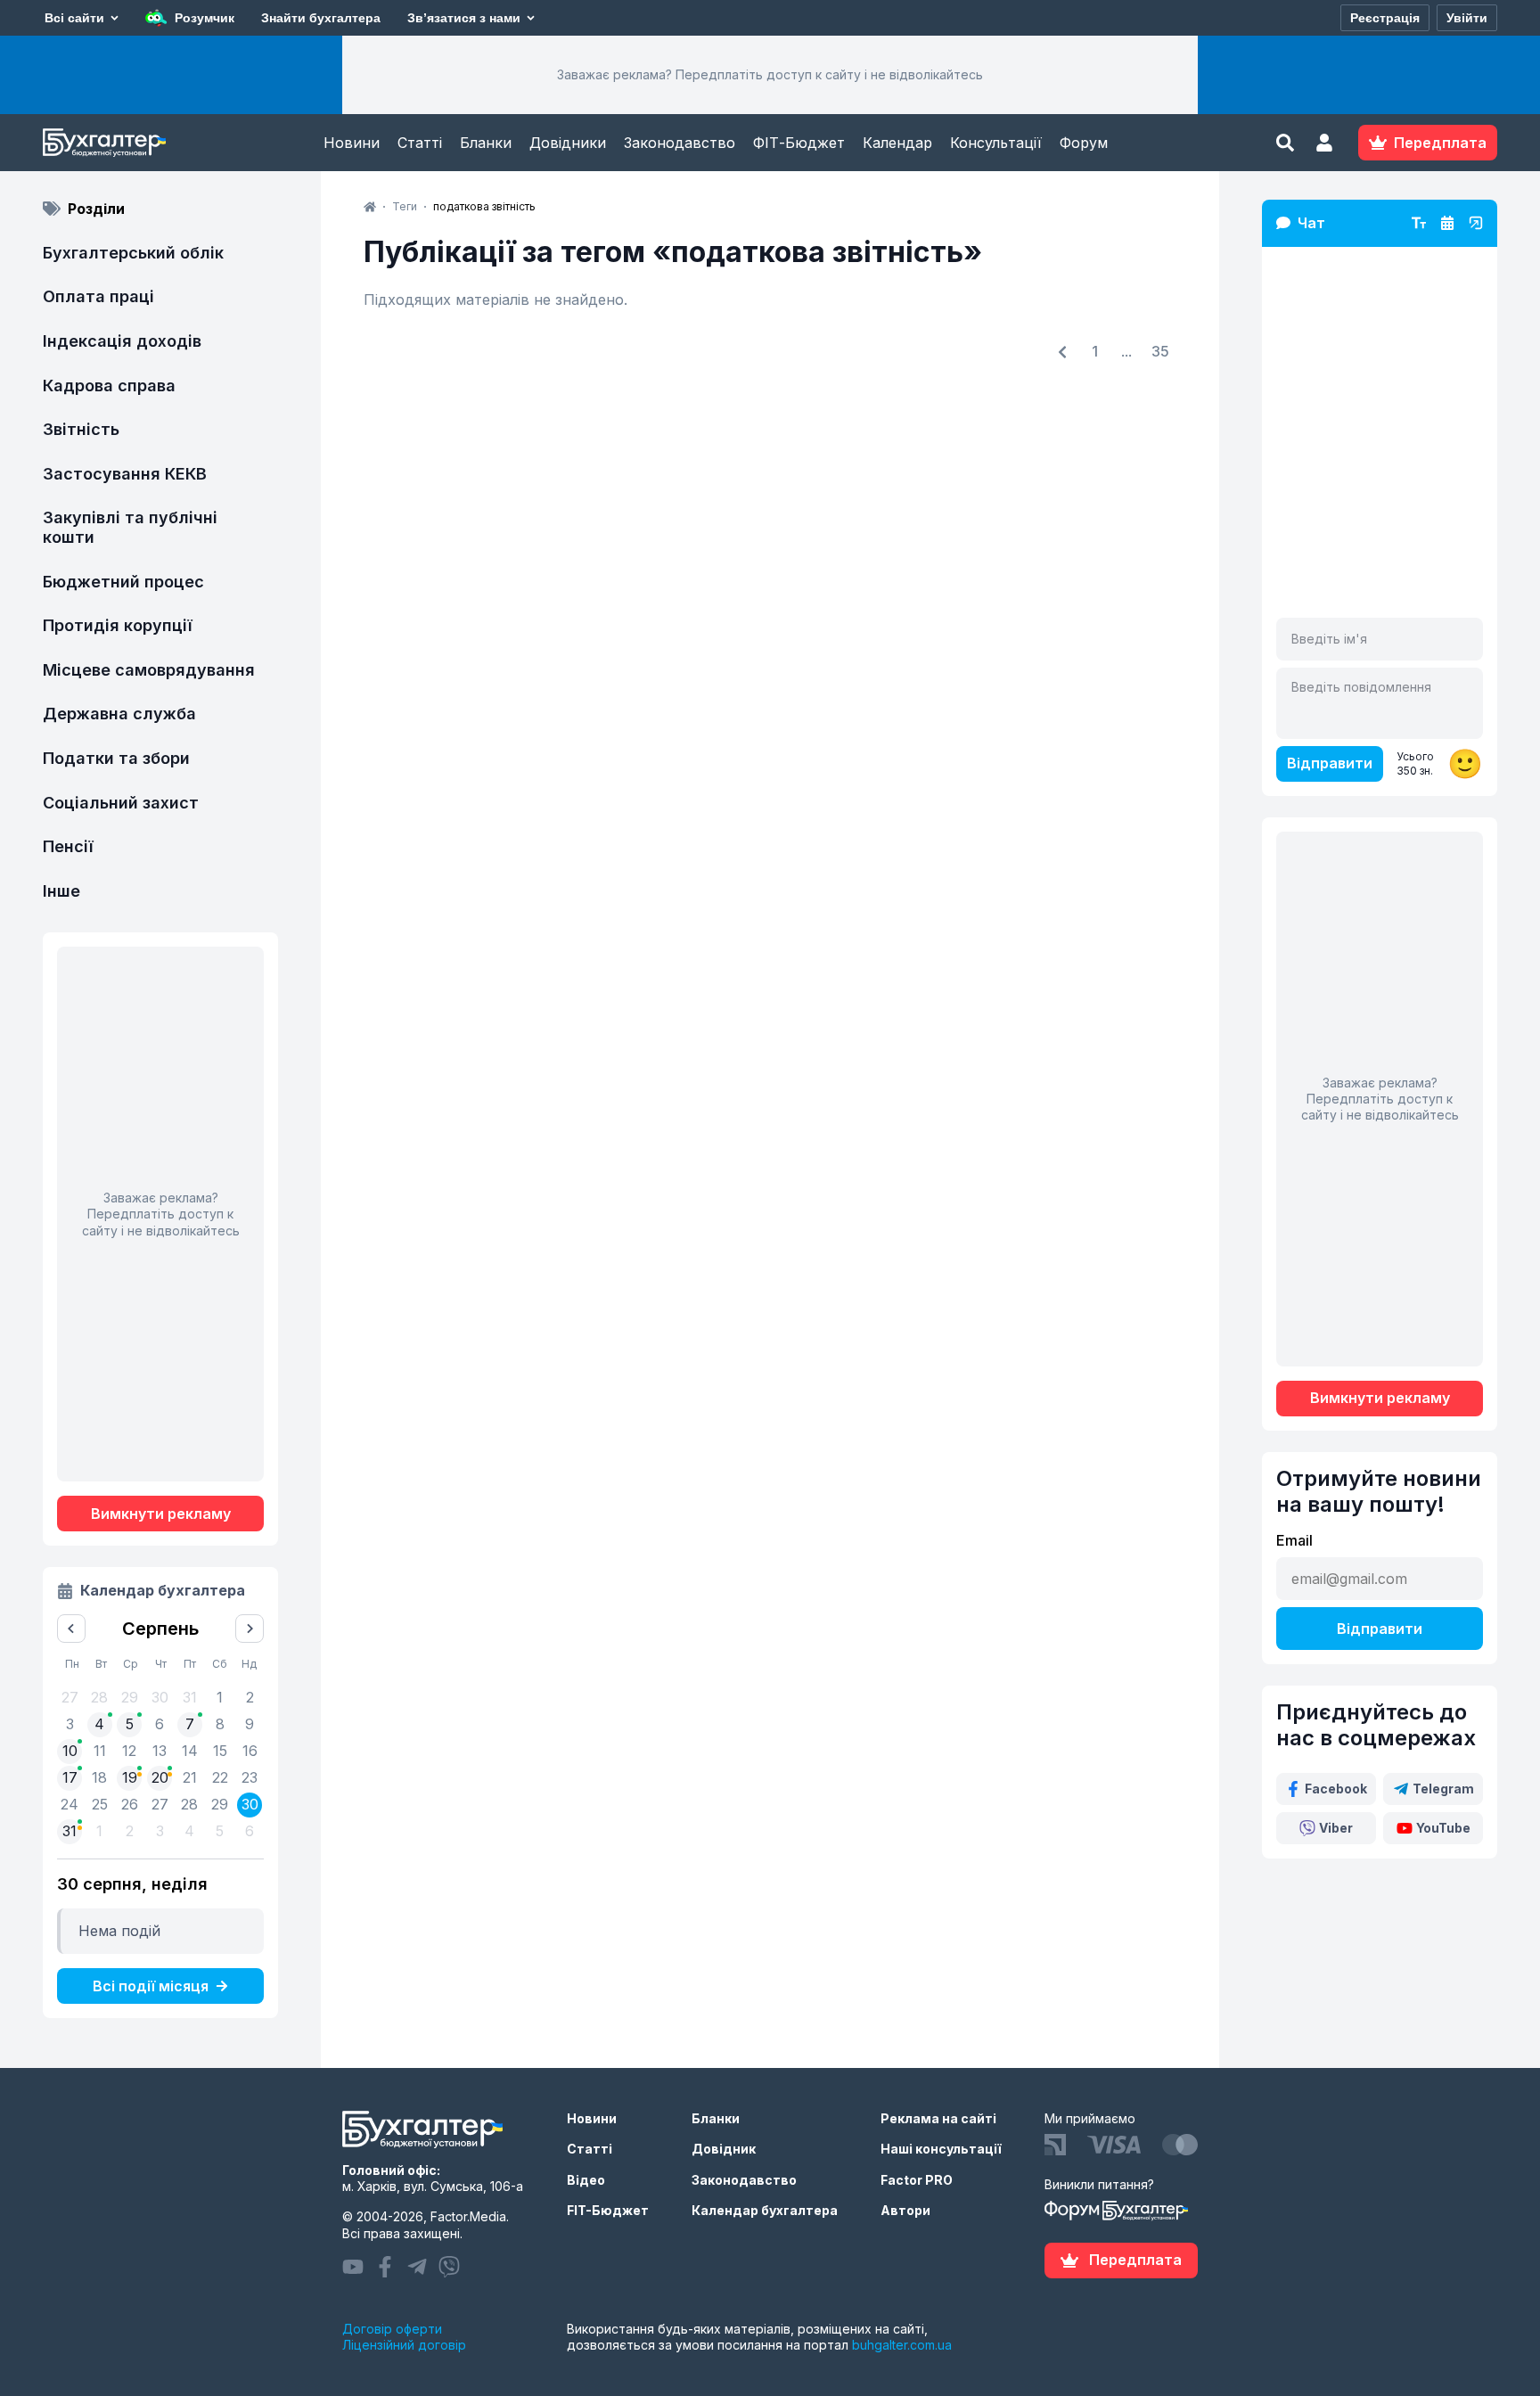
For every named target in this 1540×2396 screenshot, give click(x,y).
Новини (352, 143)
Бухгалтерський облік (133, 253)
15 (220, 1751)
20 (160, 1777)
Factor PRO (917, 2180)
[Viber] (449, 2267)
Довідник (724, 2149)
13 (160, 1751)
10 (70, 1751)
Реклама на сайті (938, 2118)
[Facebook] (385, 2267)
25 (100, 1804)
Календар (897, 143)
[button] (1324, 143)
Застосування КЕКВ (125, 474)
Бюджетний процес (123, 582)
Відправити (1330, 763)
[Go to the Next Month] (250, 1629)
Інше (61, 891)
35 (1160, 351)
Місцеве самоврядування (149, 670)
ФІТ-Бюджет (799, 143)
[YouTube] (353, 2267)
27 (160, 1804)
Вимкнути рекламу (161, 1514)
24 (70, 1804)
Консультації (996, 143)
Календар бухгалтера (765, 2210)
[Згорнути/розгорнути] (1476, 223)
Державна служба (119, 714)
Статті (420, 143)
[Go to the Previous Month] (71, 1629)
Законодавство (680, 143)
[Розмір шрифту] (1419, 223)
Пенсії (68, 846)
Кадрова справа (109, 386)
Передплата (1135, 2260)
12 (129, 1751)
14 (190, 1751)
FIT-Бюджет (608, 2210)
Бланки (486, 143)
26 (130, 1804)
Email (1294, 1540)
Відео (586, 2180)
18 (99, 1777)
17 (70, 1777)
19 (130, 1777)
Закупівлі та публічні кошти (130, 527)
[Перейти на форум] (1447, 223)
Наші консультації (941, 2149)
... (1126, 351)
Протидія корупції (118, 625)
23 (250, 1777)
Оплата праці (98, 296)
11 (100, 1751)
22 (220, 1777)
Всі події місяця (151, 1986)
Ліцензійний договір (404, 2345)
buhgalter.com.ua (902, 2345)
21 (190, 1777)
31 (70, 1831)
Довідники (568, 143)
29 (220, 1804)
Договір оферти (392, 2329)
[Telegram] (417, 2267)
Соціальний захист (121, 803)
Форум (1084, 143)
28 (189, 1804)
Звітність (81, 429)
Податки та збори (116, 758)
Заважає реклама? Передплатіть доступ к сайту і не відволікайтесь (770, 74)
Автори (905, 2210)
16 (250, 1751)
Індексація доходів (122, 341)
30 (250, 1804)
